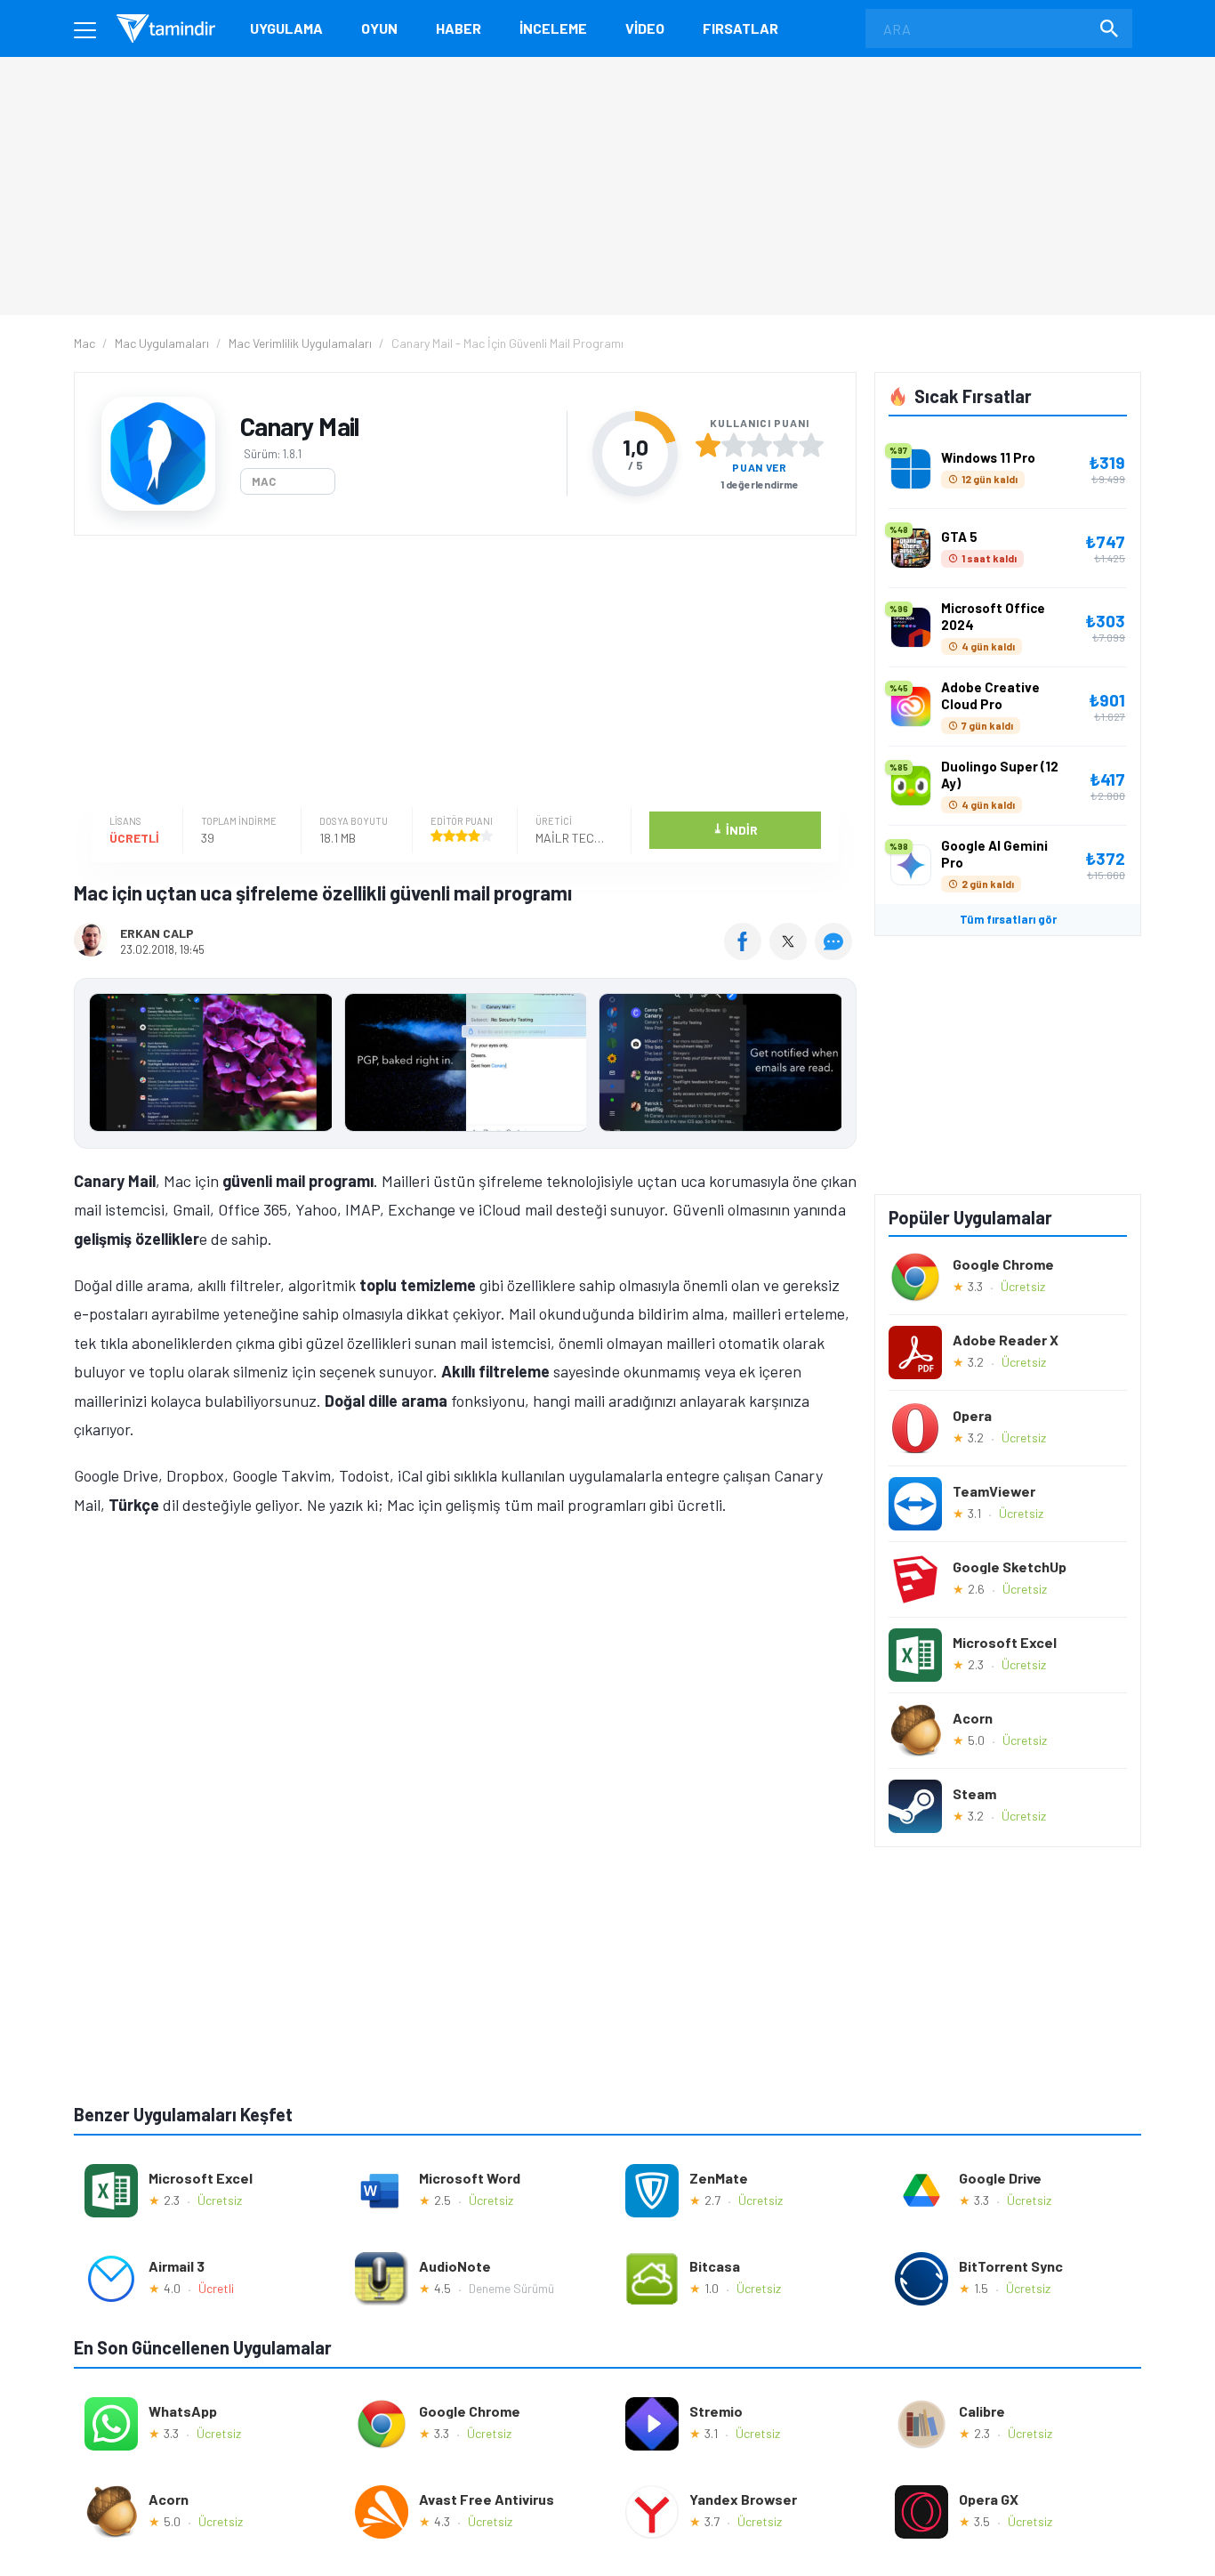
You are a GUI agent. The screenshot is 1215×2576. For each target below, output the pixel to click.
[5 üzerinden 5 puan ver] (811, 445)
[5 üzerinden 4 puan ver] (785, 445)
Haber (459, 28)
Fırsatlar (740, 28)
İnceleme (553, 28)
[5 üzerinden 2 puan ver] (734, 445)
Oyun (379, 28)
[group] (465, 1066)
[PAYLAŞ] (747, 954)
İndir (735, 829)
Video (645, 28)
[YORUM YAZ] (836, 954)
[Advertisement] (461, 674)
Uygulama (286, 28)
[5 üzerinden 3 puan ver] (760, 445)
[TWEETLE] (790, 954)
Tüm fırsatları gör (1008, 919)
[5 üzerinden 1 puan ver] (708, 445)
